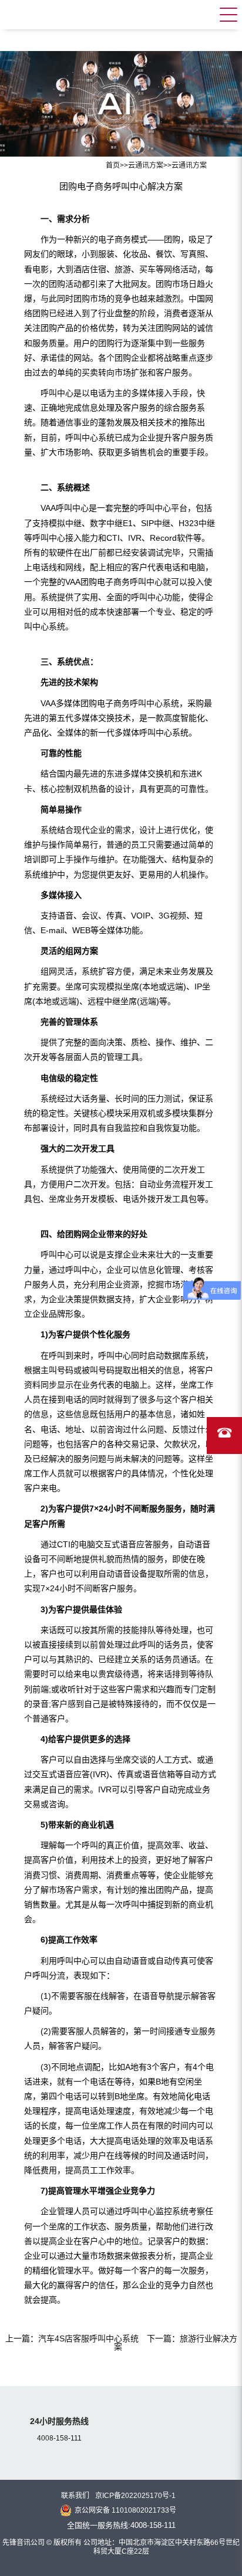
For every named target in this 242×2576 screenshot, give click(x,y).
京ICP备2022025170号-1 (135, 2496)
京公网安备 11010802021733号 (125, 2510)
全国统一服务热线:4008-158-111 (121, 2525)
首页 (113, 165)
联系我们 (75, 2496)
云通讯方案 (146, 165)
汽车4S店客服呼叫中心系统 (88, 2338)
